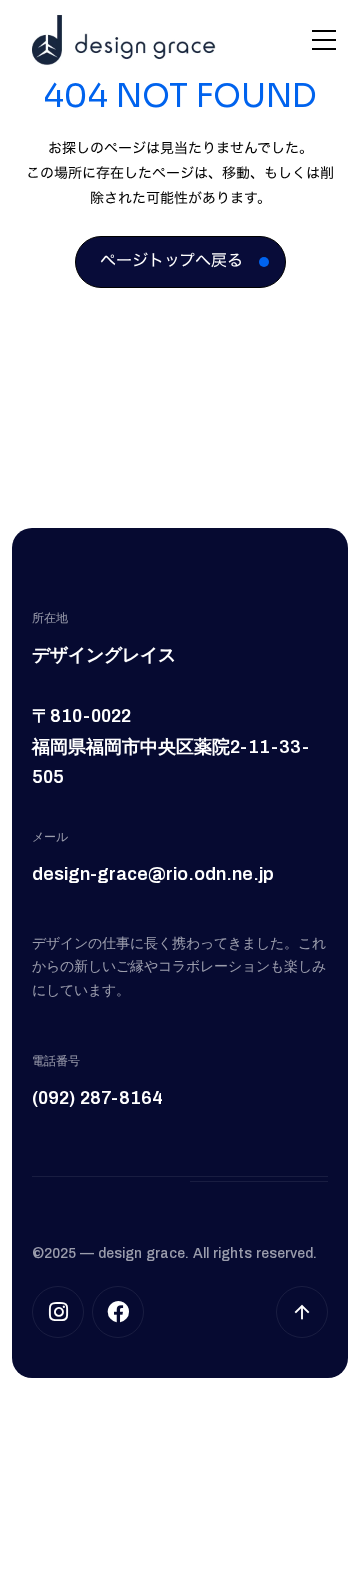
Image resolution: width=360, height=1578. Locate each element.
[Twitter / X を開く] (58, 1312)
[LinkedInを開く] (118, 1312)
